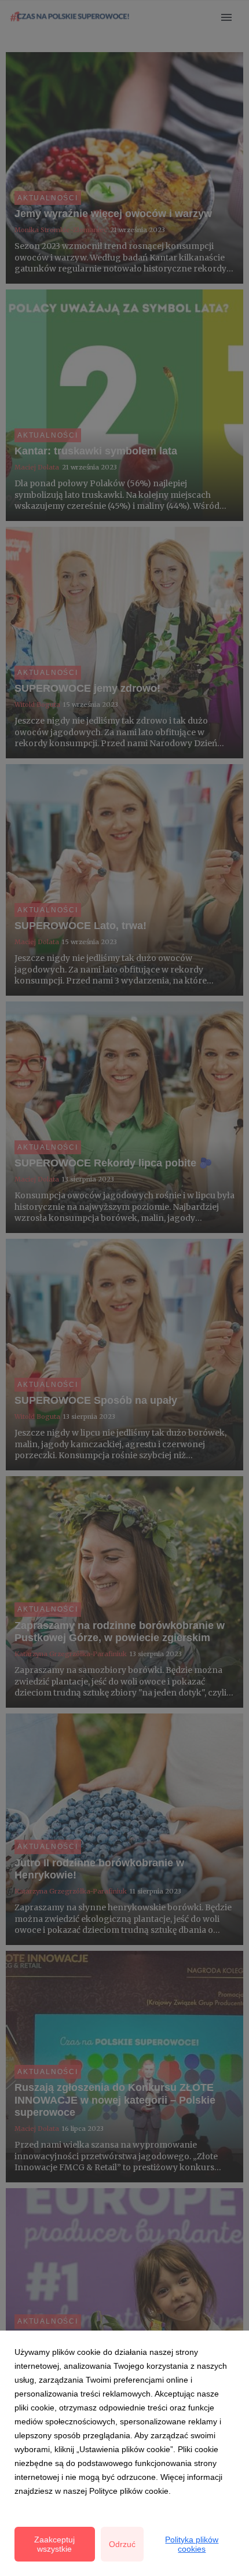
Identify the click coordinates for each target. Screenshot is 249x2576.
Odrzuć (122, 2544)
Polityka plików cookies (192, 2544)
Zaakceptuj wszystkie (54, 2544)
